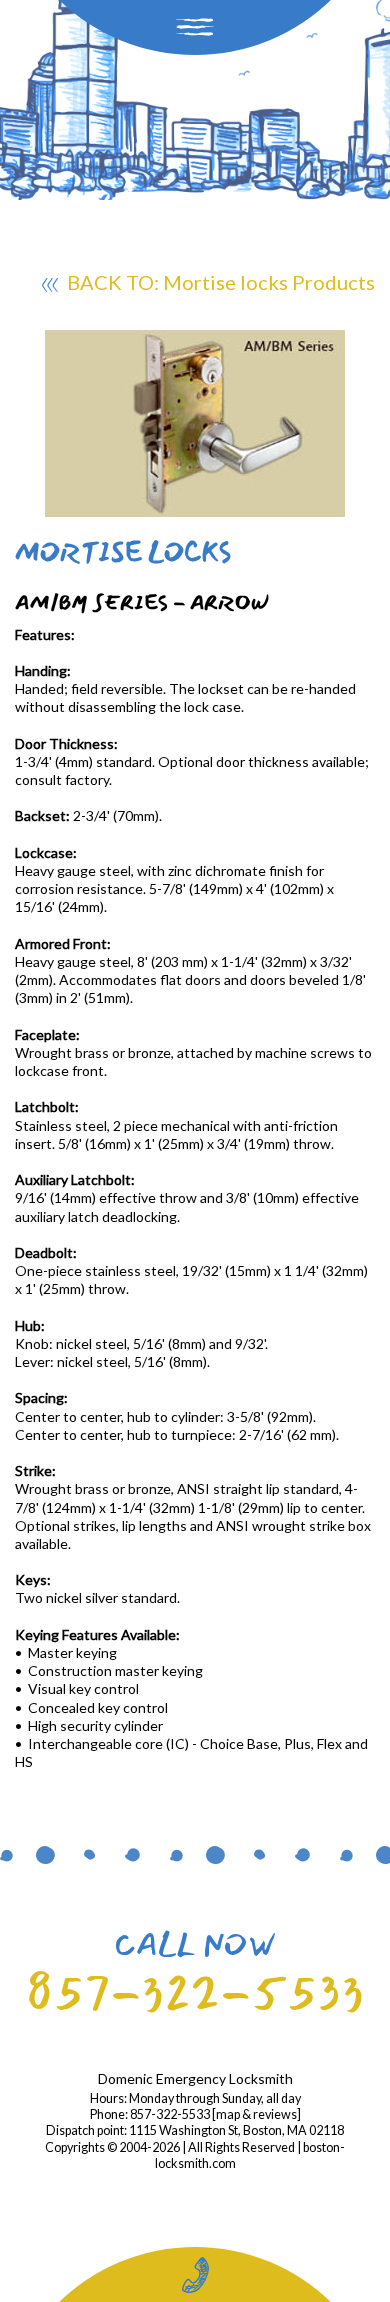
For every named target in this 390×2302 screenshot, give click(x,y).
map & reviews (256, 2114)
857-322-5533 (195, 1992)
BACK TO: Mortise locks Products (219, 282)
